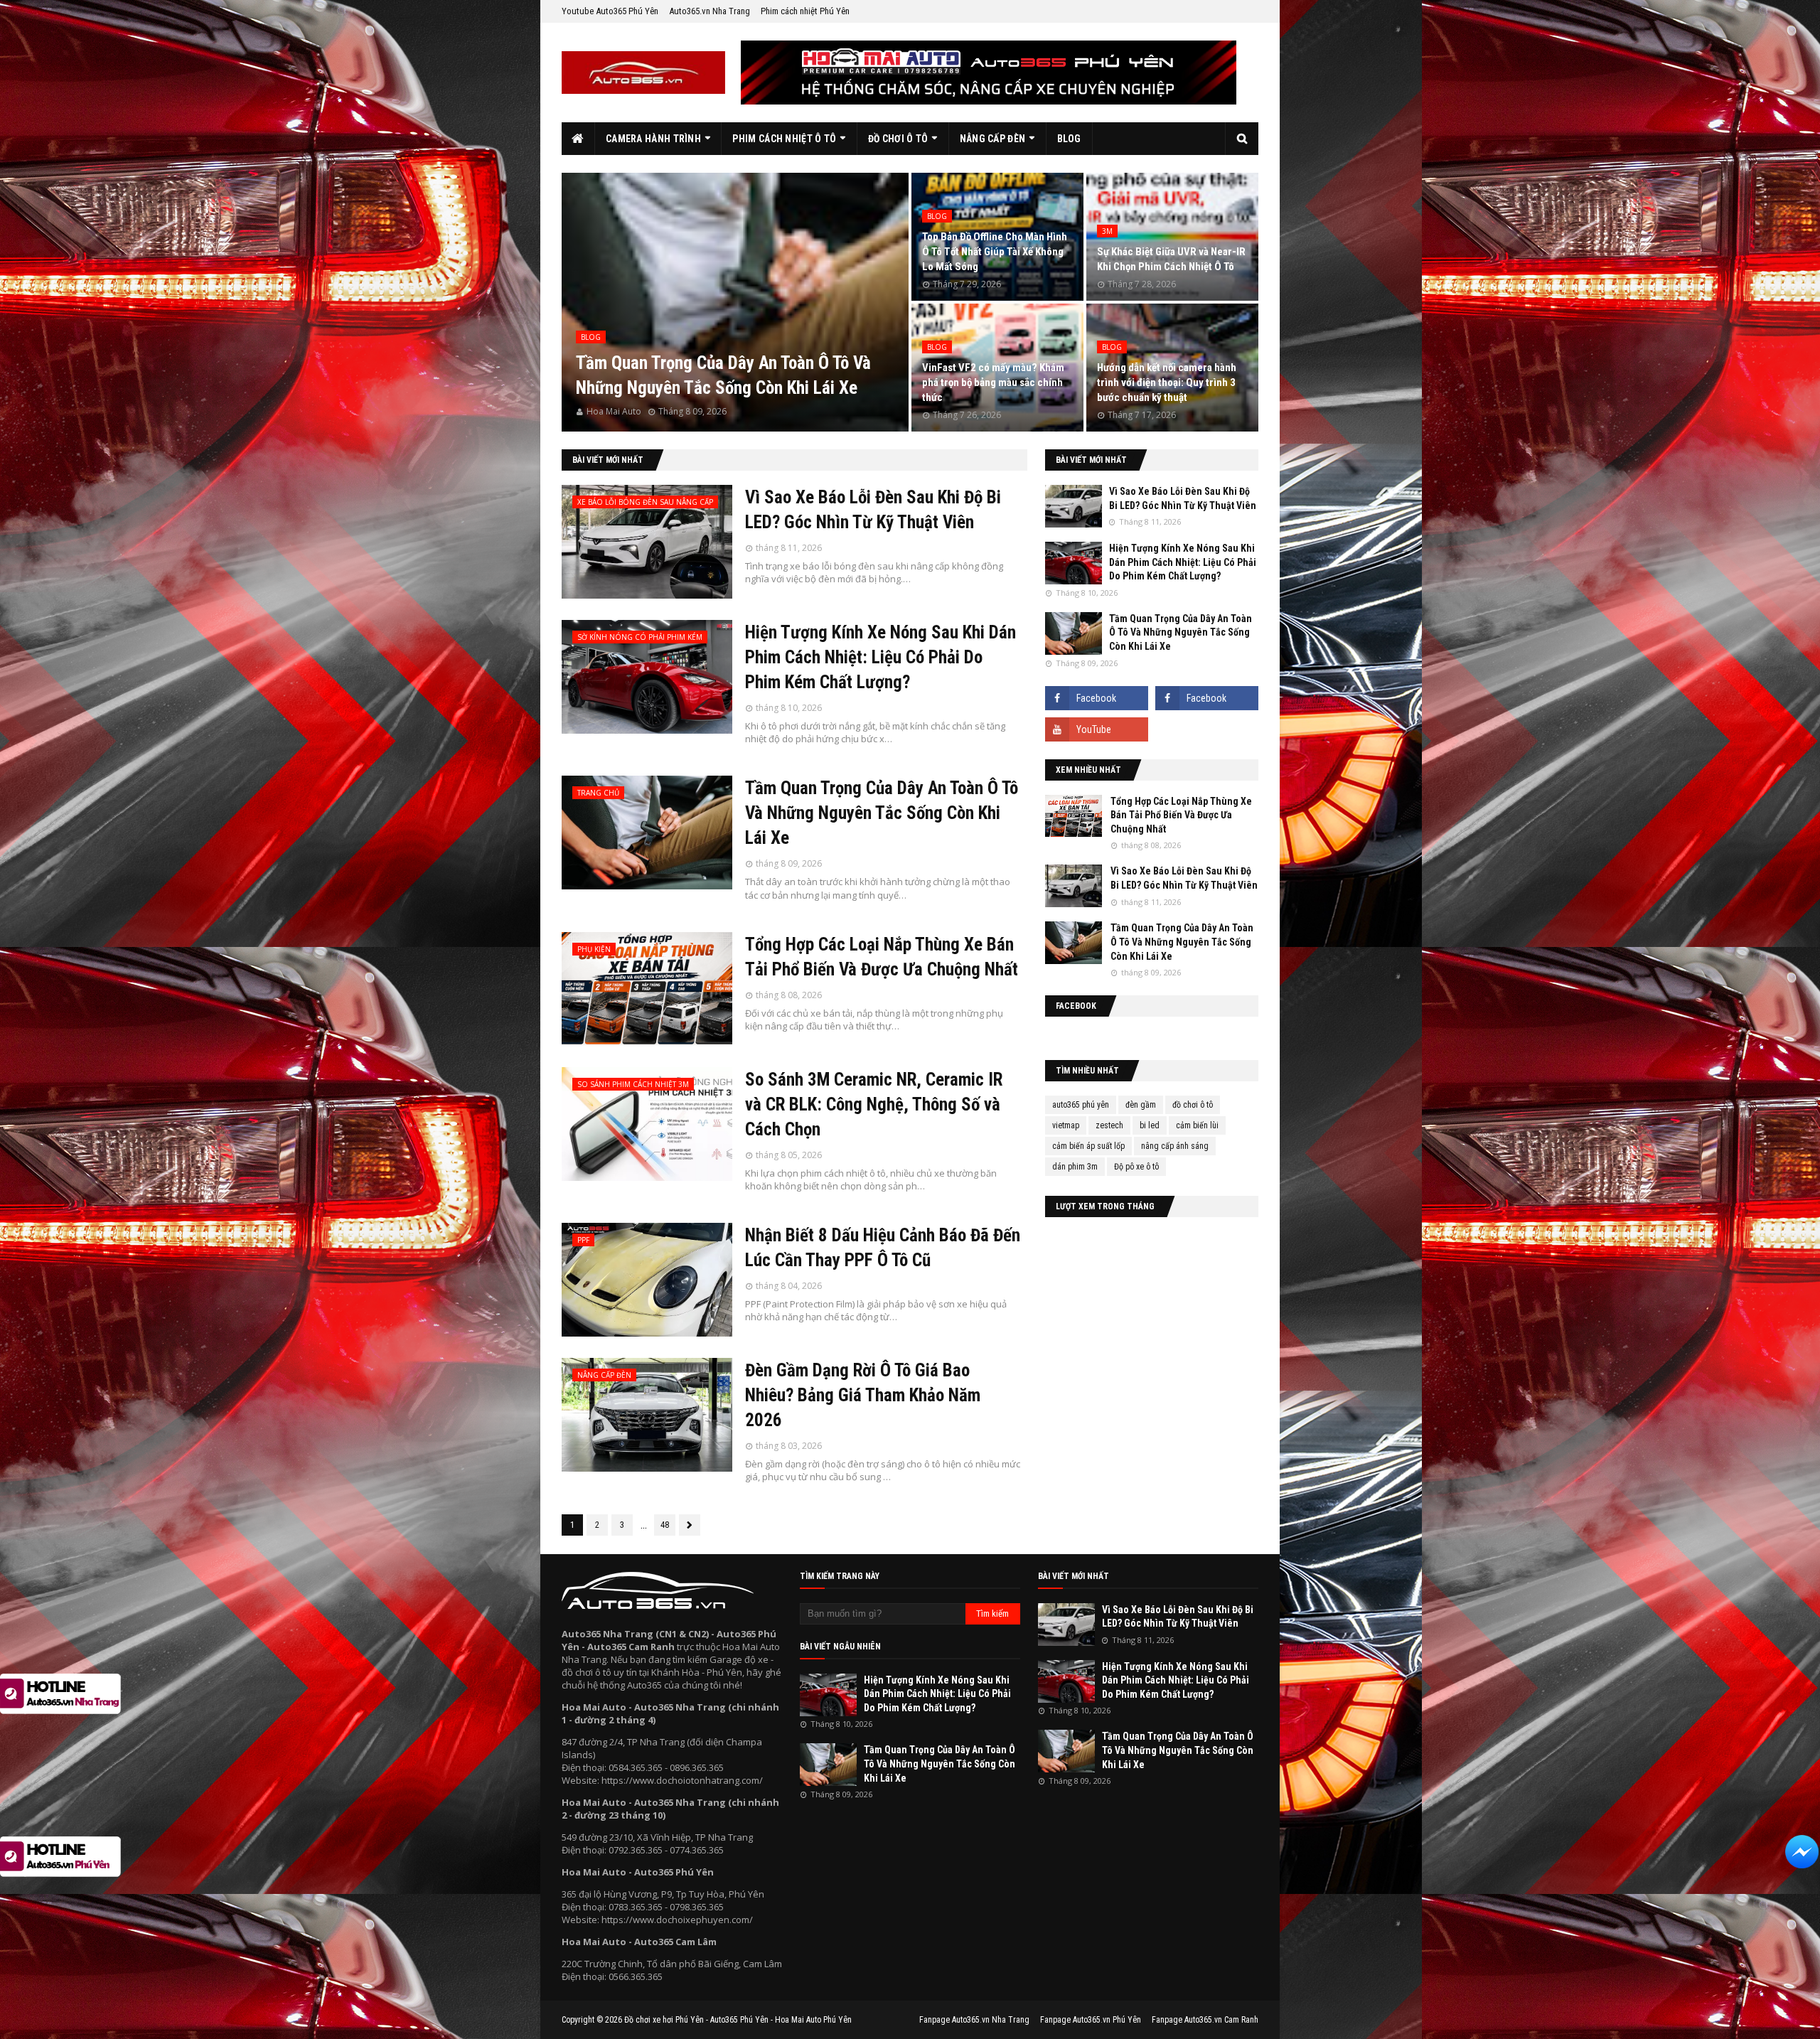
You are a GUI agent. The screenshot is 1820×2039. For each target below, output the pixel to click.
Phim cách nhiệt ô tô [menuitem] (784, 139)
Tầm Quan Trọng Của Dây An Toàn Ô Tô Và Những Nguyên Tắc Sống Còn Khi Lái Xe (723, 375)
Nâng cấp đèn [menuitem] (993, 139)
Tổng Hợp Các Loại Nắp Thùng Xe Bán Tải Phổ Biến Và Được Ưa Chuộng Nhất (882, 957)
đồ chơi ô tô (1193, 1105)
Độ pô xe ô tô (1136, 1167)
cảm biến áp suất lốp (1088, 1146)
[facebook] (1097, 698)
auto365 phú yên (1081, 1105)
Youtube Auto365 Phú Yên (610, 11)
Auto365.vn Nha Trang (710, 11)
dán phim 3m (1075, 1167)
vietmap (1066, 1125)
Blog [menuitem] (1069, 139)
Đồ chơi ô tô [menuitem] (898, 139)
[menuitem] (578, 139)
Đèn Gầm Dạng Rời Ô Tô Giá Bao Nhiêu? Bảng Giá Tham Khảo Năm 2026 (863, 1395)
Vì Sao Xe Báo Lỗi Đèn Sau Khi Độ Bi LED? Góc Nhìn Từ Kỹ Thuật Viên (873, 510)
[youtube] (1097, 729)
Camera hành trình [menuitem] (653, 139)
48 (665, 1525)
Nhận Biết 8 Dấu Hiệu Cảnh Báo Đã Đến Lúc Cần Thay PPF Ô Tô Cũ (883, 1248)
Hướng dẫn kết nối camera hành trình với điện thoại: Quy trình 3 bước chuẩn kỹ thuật (1167, 382)
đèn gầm (1141, 1105)
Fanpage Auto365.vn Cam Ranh (1205, 2020)
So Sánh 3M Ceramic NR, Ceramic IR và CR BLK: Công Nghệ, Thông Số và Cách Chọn (874, 1104)
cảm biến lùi (1197, 1125)
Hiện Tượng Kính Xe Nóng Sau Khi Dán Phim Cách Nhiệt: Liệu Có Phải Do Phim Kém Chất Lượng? (880, 657)
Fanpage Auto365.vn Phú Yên (1091, 2020)
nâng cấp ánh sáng (1175, 1146)
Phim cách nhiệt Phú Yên (805, 11)
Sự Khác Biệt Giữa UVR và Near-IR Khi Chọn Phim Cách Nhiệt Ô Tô (1171, 259)
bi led (1150, 1125)
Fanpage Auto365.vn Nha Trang (974, 2020)
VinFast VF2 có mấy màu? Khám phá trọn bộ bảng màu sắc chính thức (993, 382)
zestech (1109, 1125)
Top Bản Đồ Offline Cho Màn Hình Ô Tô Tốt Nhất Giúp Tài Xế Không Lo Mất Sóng (995, 252)
